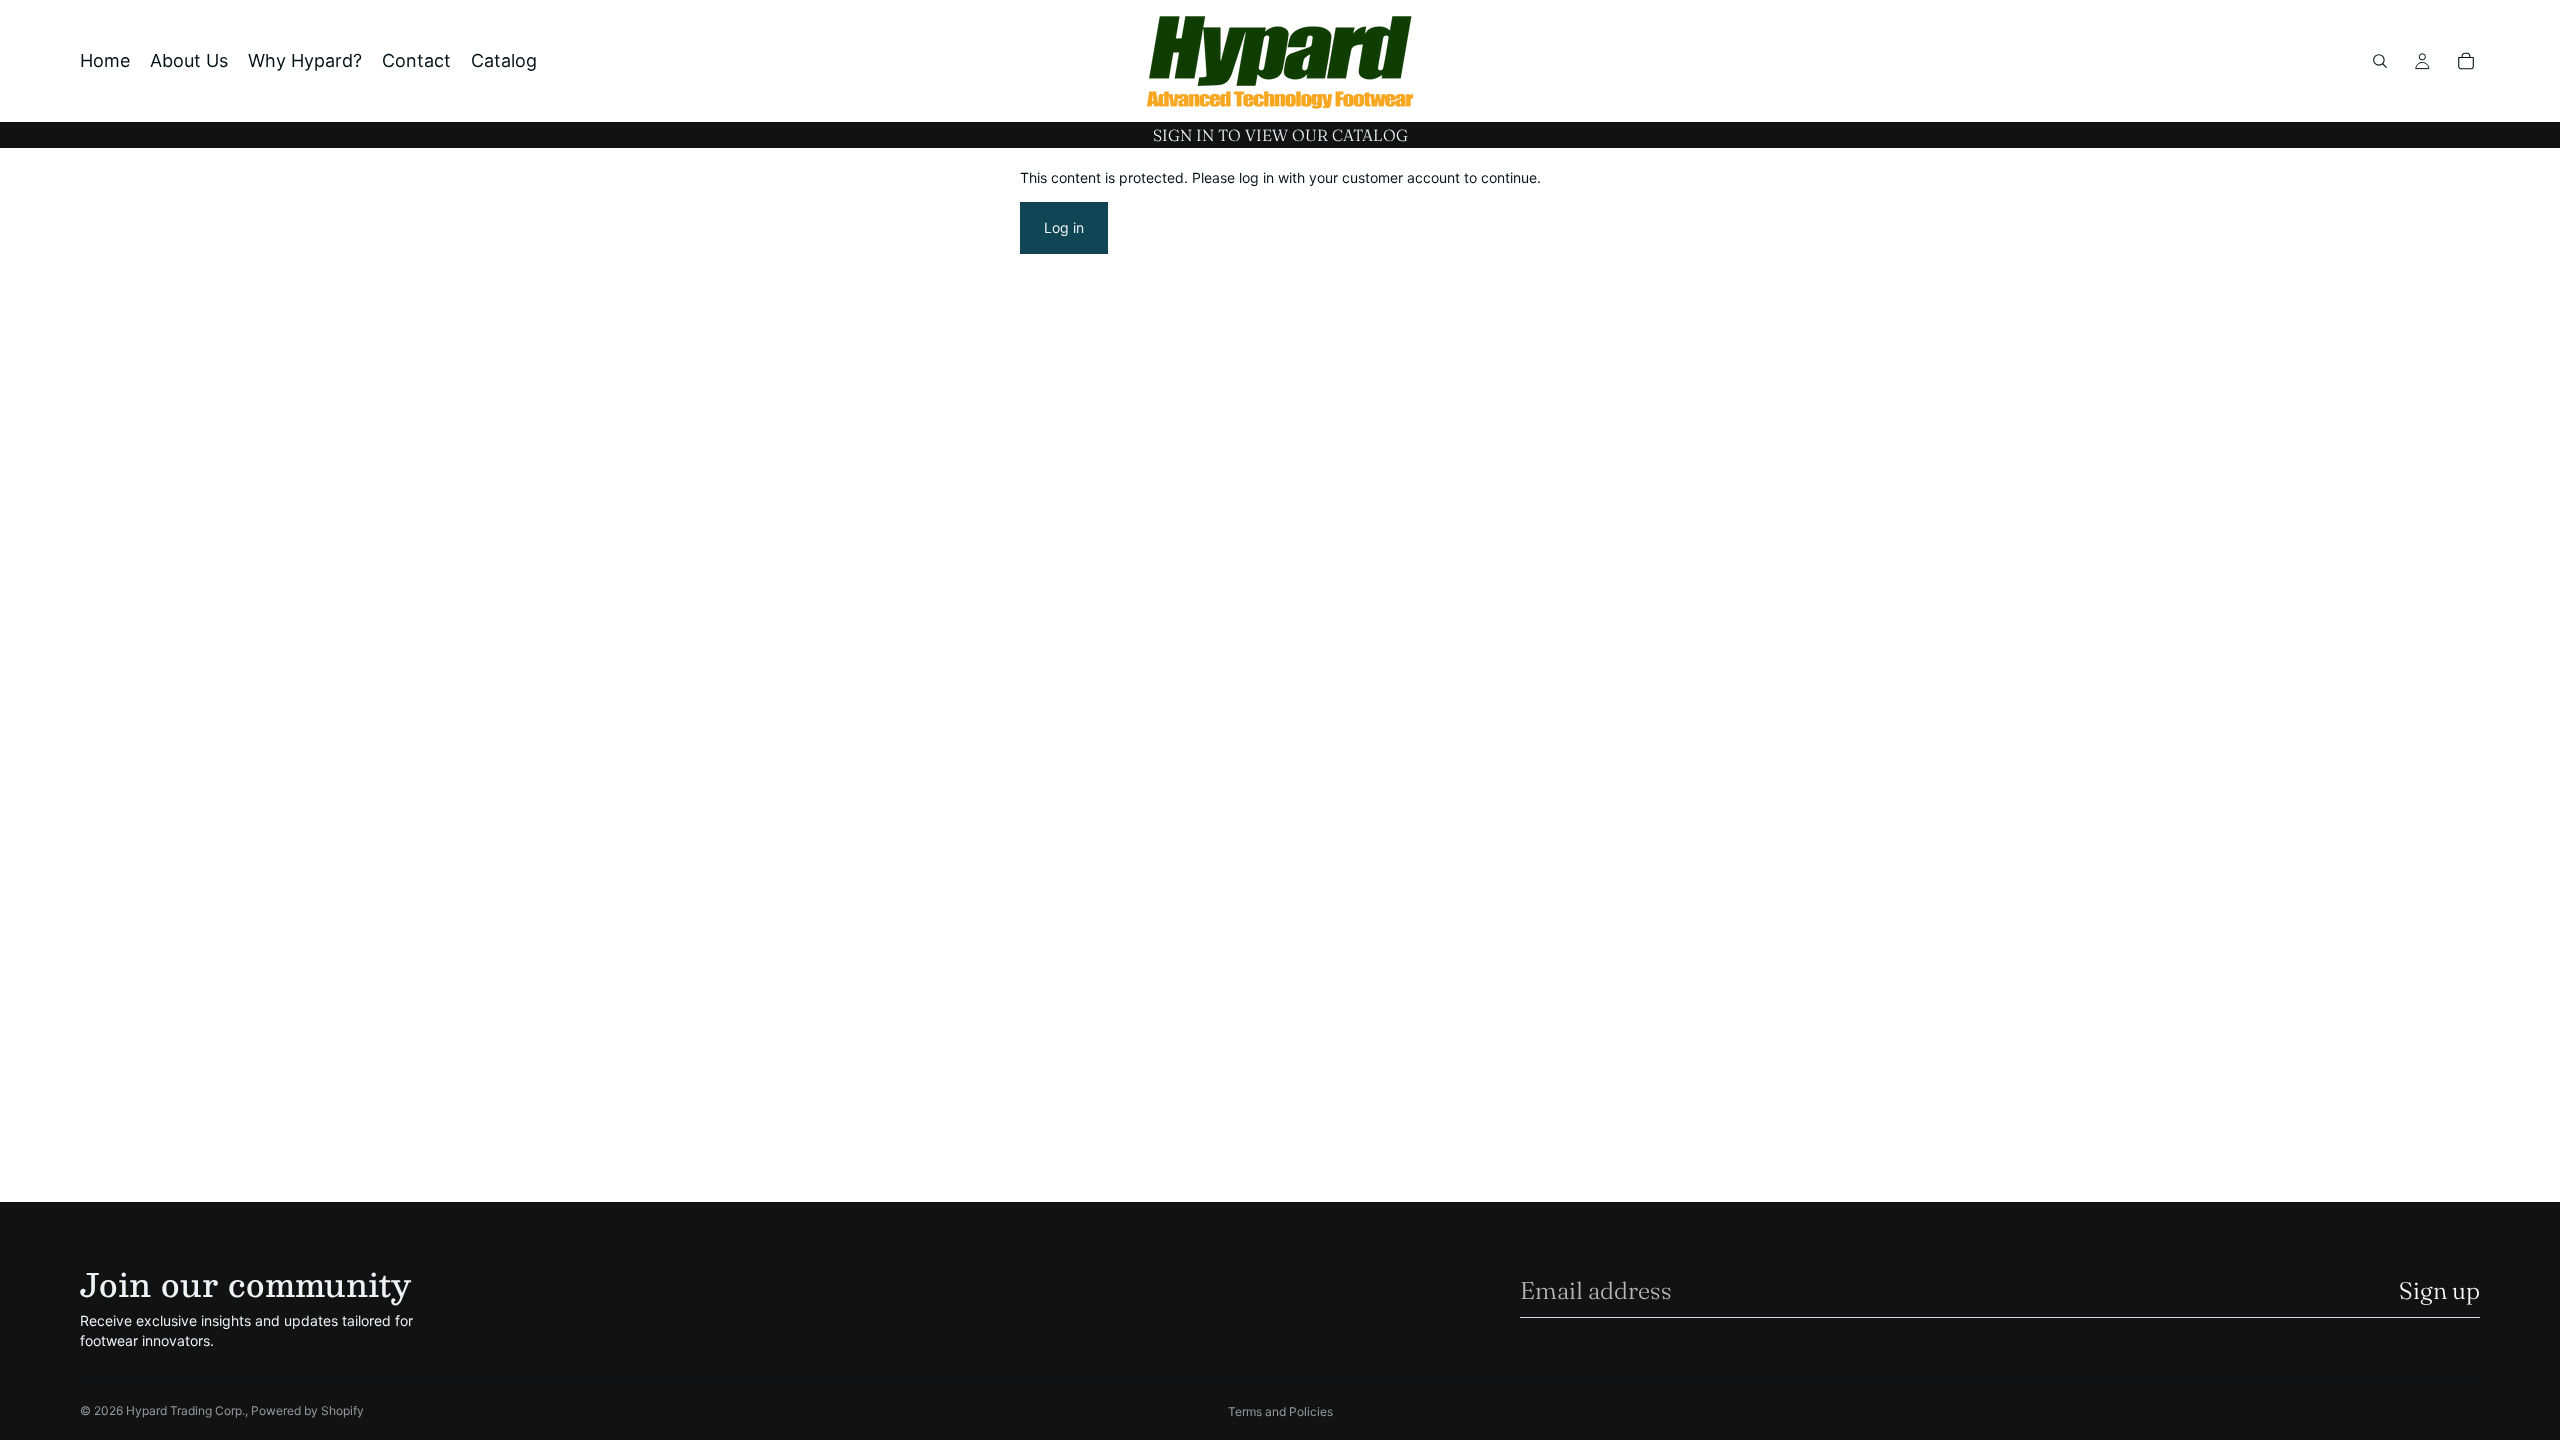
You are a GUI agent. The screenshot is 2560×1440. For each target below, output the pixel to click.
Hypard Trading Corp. (185, 1410)
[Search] (2380, 61)
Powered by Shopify (307, 1410)
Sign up (2439, 1290)
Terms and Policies (1280, 1411)
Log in (1064, 227)
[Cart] (2466, 61)
